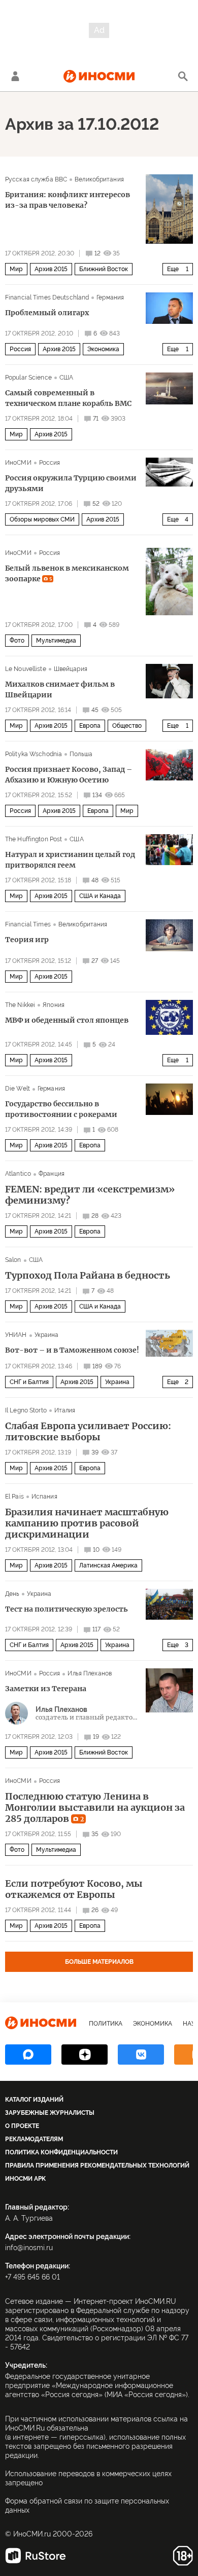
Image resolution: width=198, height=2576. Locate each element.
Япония (54, 1005)
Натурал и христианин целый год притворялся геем (70, 860)
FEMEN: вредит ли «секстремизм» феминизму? (90, 1195)
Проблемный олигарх (47, 313)
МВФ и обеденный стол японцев (67, 1020)
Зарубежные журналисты (50, 2113)
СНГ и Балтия (29, 1382)
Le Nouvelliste (26, 669)
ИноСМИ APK (25, 2179)
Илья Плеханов (90, 1673)
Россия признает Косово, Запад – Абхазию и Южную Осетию (69, 775)
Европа (90, 726)
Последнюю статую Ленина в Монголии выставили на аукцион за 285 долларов (95, 1808)
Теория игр (27, 940)
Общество (127, 726)
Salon (13, 1260)
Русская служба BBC (36, 179)
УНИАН (16, 1335)
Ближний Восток (104, 269)
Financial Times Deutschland (47, 297)
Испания (44, 1497)
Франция (52, 1174)
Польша (81, 754)
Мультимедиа (56, 641)
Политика (106, 2024)
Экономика (103, 349)
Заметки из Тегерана (46, 1689)
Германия (110, 297)
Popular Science (28, 378)
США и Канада (100, 896)
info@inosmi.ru (29, 2248)
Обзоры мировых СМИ (42, 519)
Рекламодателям (34, 2139)
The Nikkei (20, 1005)
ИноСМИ (18, 463)
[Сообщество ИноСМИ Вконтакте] (141, 2055)
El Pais (14, 1497)
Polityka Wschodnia (34, 754)
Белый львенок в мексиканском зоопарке (67, 573)
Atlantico (18, 1174)
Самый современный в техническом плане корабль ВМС (68, 398)
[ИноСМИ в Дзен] (85, 2055)
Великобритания (99, 179)
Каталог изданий (34, 2100)
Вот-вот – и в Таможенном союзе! (72, 1350)
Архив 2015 (51, 269)
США (66, 378)
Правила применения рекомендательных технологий (97, 2166)
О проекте (22, 2126)
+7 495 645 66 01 (32, 2277)
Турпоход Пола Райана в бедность (88, 1276)
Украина (47, 1335)
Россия (20, 349)
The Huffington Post (34, 839)
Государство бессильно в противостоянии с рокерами (61, 1109)
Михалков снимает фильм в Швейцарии (60, 689)
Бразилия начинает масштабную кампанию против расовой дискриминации (87, 1523)
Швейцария (71, 669)
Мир (16, 269)
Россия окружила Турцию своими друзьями (71, 483)
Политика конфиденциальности (61, 2152)
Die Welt (18, 1089)
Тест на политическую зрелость (67, 1609)
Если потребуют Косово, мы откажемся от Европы (74, 1889)
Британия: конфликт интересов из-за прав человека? (68, 200)
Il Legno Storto (26, 1410)
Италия (65, 1410)
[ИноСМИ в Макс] (28, 2055)
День (12, 1594)
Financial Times (28, 924)
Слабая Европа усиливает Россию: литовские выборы (88, 1432)
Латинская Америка (108, 1565)
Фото (17, 641)
